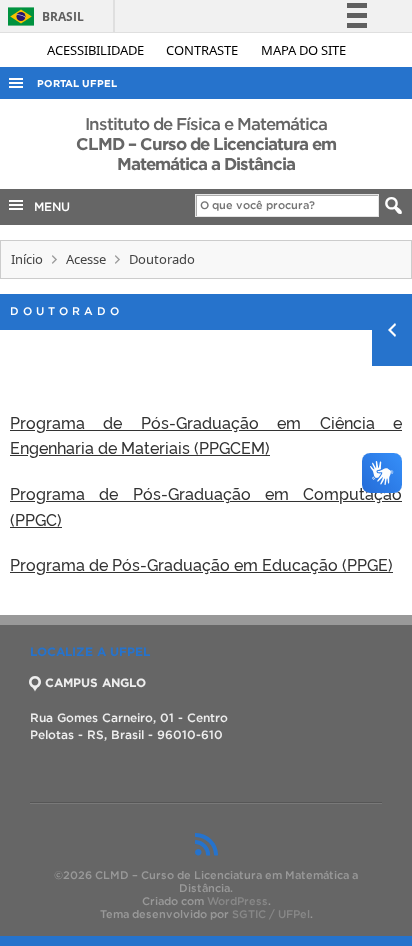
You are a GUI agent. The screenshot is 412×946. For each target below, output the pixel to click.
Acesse (86, 259)
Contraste (203, 50)
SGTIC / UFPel (271, 914)
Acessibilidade (97, 50)
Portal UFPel (77, 83)
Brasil (42, 16)
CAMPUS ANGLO (95, 682)
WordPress (237, 901)
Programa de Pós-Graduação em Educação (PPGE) (201, 564)
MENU (48, 206)
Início (27, 259)
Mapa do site (303, 50)
